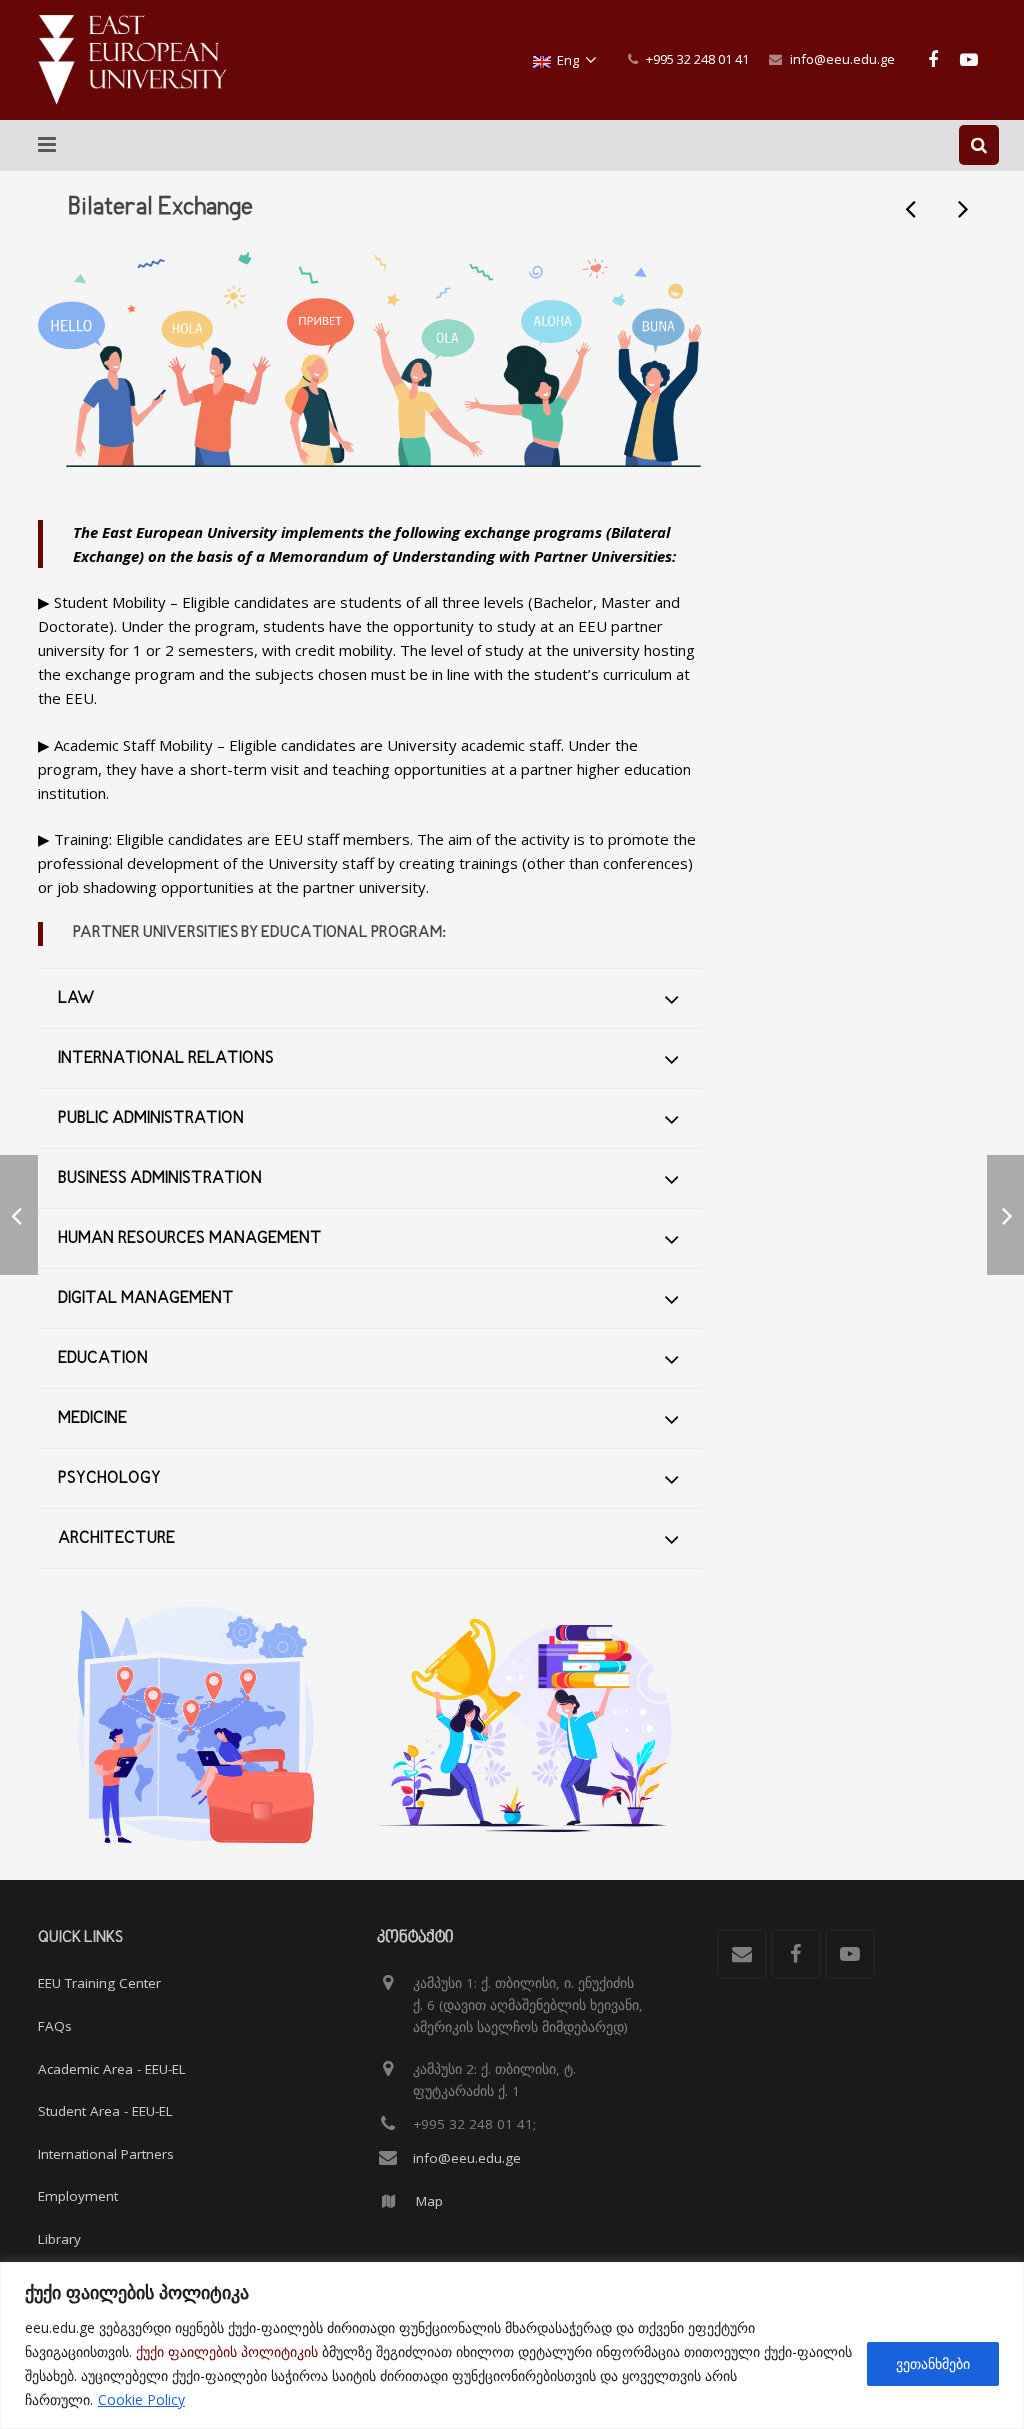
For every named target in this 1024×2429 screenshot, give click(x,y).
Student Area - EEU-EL (105, 2111)
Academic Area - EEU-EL (112, 2069)
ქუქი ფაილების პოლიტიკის (227, 2351)
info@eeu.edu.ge (842, 59)
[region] (512, 2345)
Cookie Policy (141, 2399)
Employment (78, 2196)
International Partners (106, 2154)
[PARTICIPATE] (196, 1726)
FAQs (55, 2026)
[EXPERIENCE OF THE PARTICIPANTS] (532, 1726)
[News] (912, 208)
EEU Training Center (99, 1983)
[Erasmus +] (962, 208)
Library (59, 2239)
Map (429, 2201)
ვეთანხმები (933, 2363)
